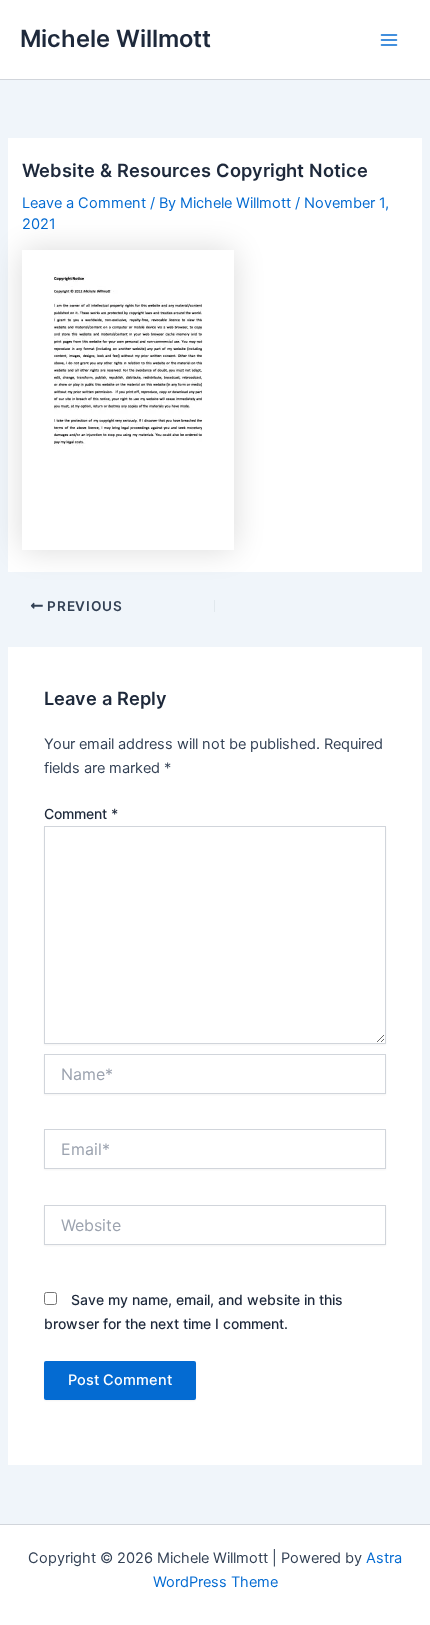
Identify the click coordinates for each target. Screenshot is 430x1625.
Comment (81, 813)
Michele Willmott (115, 38)
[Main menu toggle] (389, 40)
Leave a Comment (84, 203)
